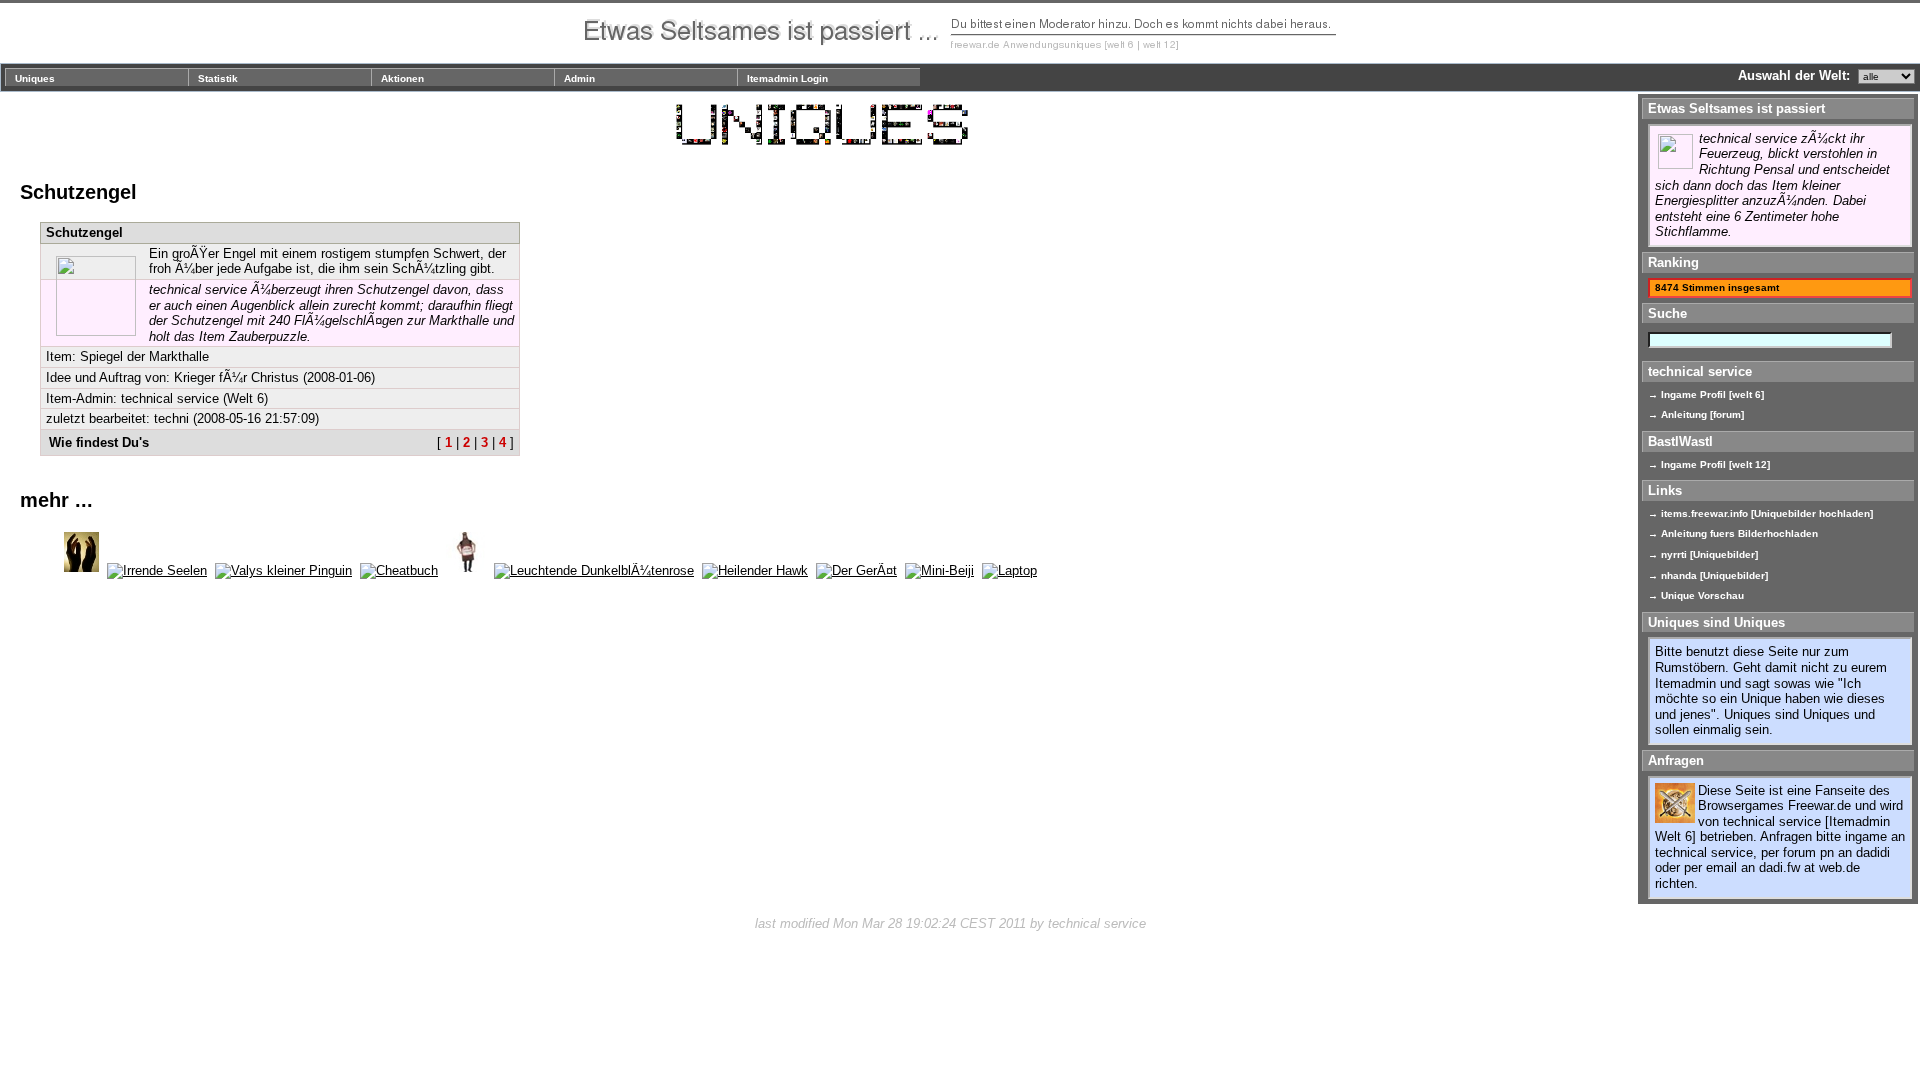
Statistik (218, 78)
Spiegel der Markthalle (144, 356)
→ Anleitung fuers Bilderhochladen (1733, 533)
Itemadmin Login (787, 78)
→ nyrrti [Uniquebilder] (1703, 554)
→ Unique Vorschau (1696, 595)
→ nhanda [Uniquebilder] (1708, 575)
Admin (579, 78)
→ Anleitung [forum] (1696, 414)
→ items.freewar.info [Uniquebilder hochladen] (1760, 513)
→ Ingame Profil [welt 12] (1709, 464)
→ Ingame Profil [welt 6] (1706, 394)
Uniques (35, 78)
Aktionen (402, 78)
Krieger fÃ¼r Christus (236, 377)
